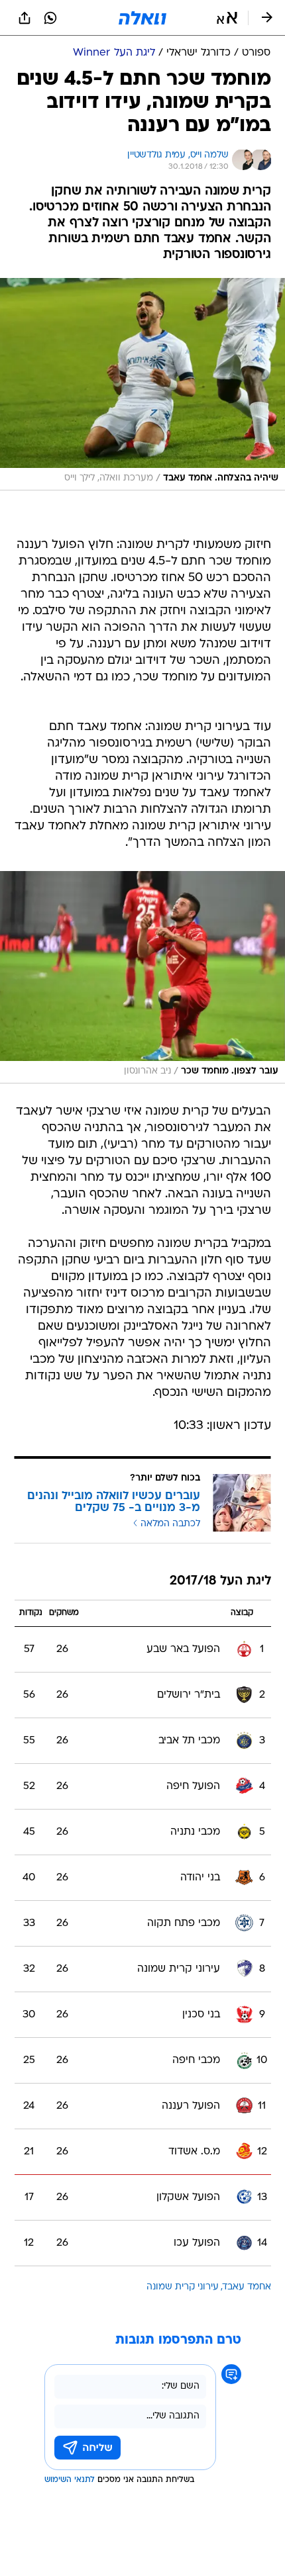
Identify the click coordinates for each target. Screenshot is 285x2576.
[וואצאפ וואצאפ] (50, 18)
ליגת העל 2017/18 (220, 1582)
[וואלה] (142, 18)
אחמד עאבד (247, 2287)
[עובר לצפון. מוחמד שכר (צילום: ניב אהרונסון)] (142, 977)
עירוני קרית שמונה (183, 2287)
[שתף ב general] (25, 18)
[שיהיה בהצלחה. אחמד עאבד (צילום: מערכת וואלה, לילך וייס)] (142, 384)
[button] (227, 18)
